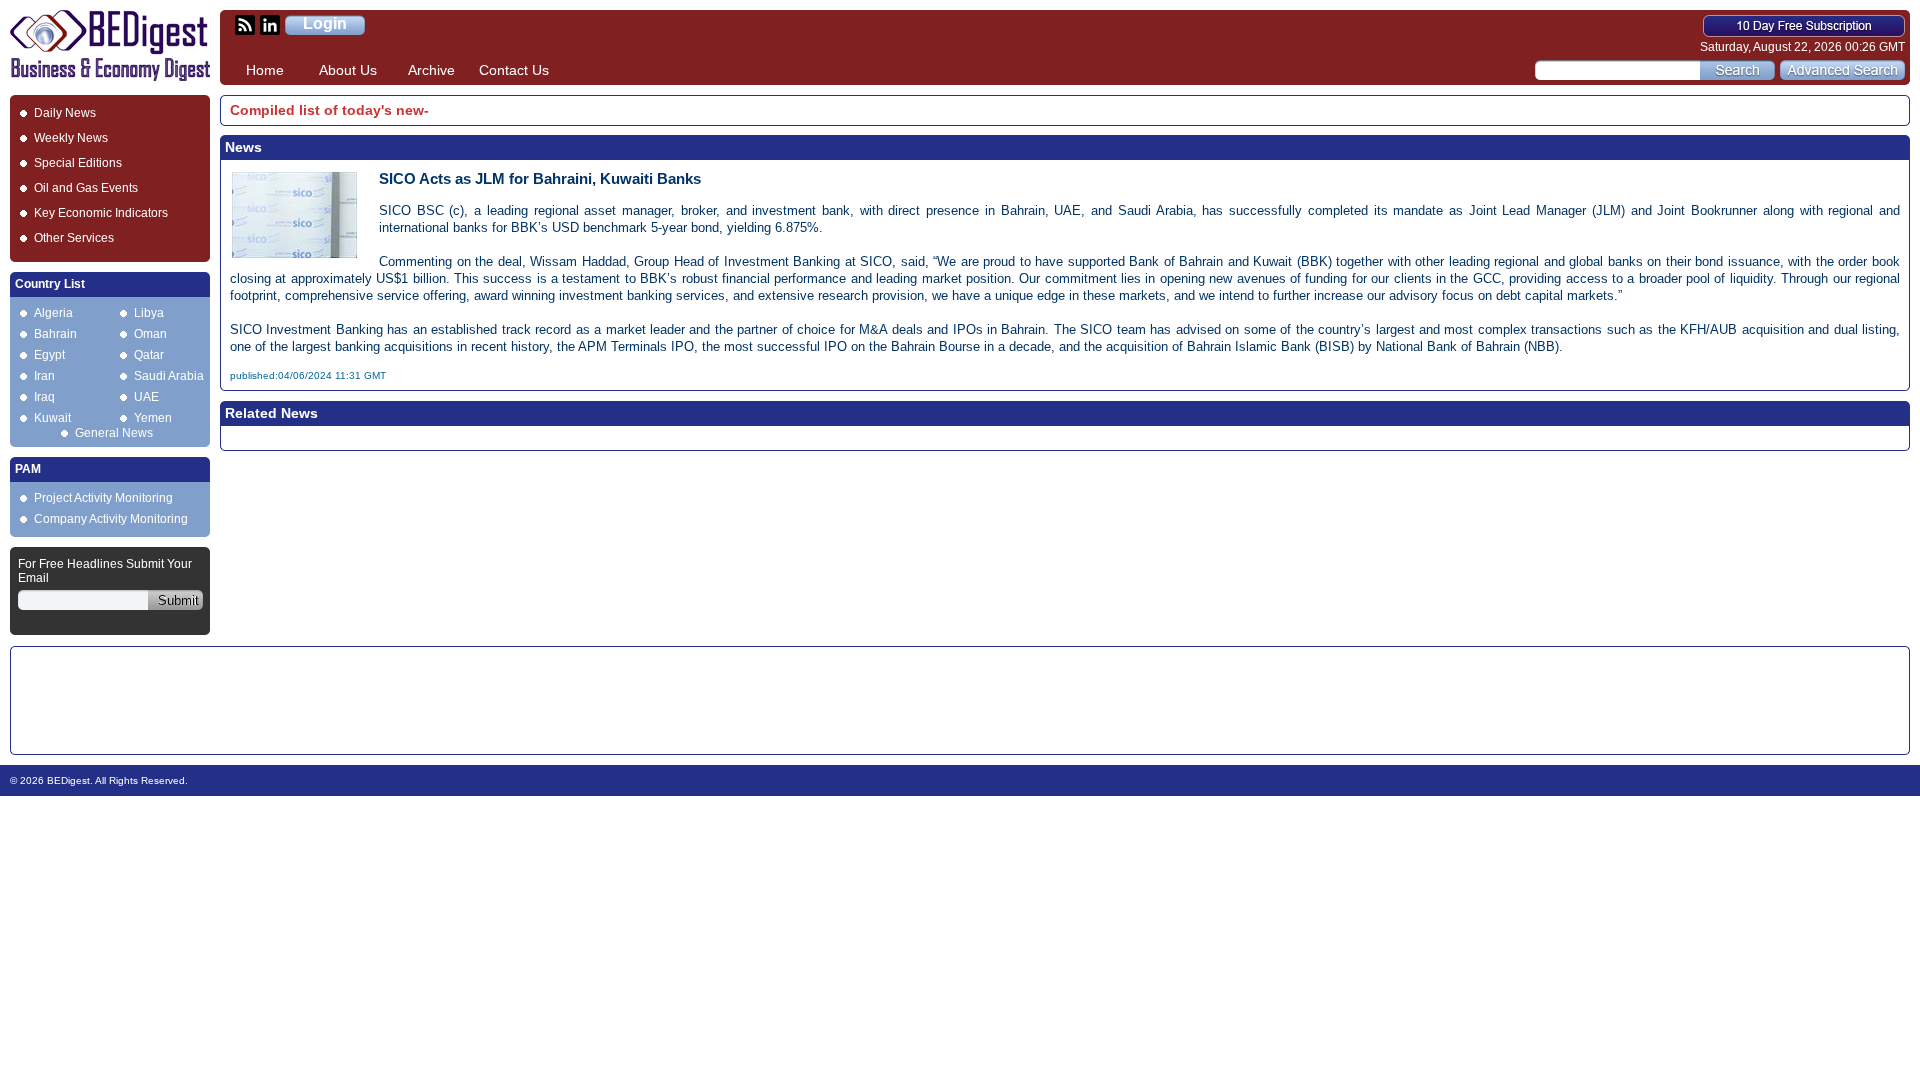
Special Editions (78, 163)
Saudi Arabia (169, 376)
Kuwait (52, 418)
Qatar (149, 355)
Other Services (74, 238)
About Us (348, 70)
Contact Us (514, 70)
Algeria (53, 313)
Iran (44, 376)
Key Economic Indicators (101, 213)
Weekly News (71, 138)
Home (265, 70)
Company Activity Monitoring (111, 519)
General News (114, 433)
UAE (146, 397)
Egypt (49, 355)
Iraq (44, 397)
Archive (431, 70)
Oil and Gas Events (86, 188)
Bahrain (55, 334)
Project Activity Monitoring (103, 498)
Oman (150, 334)
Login (325, 23)
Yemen (153, 418)
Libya (149, 313)
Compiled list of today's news (331, 110)
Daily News (65, 113)
